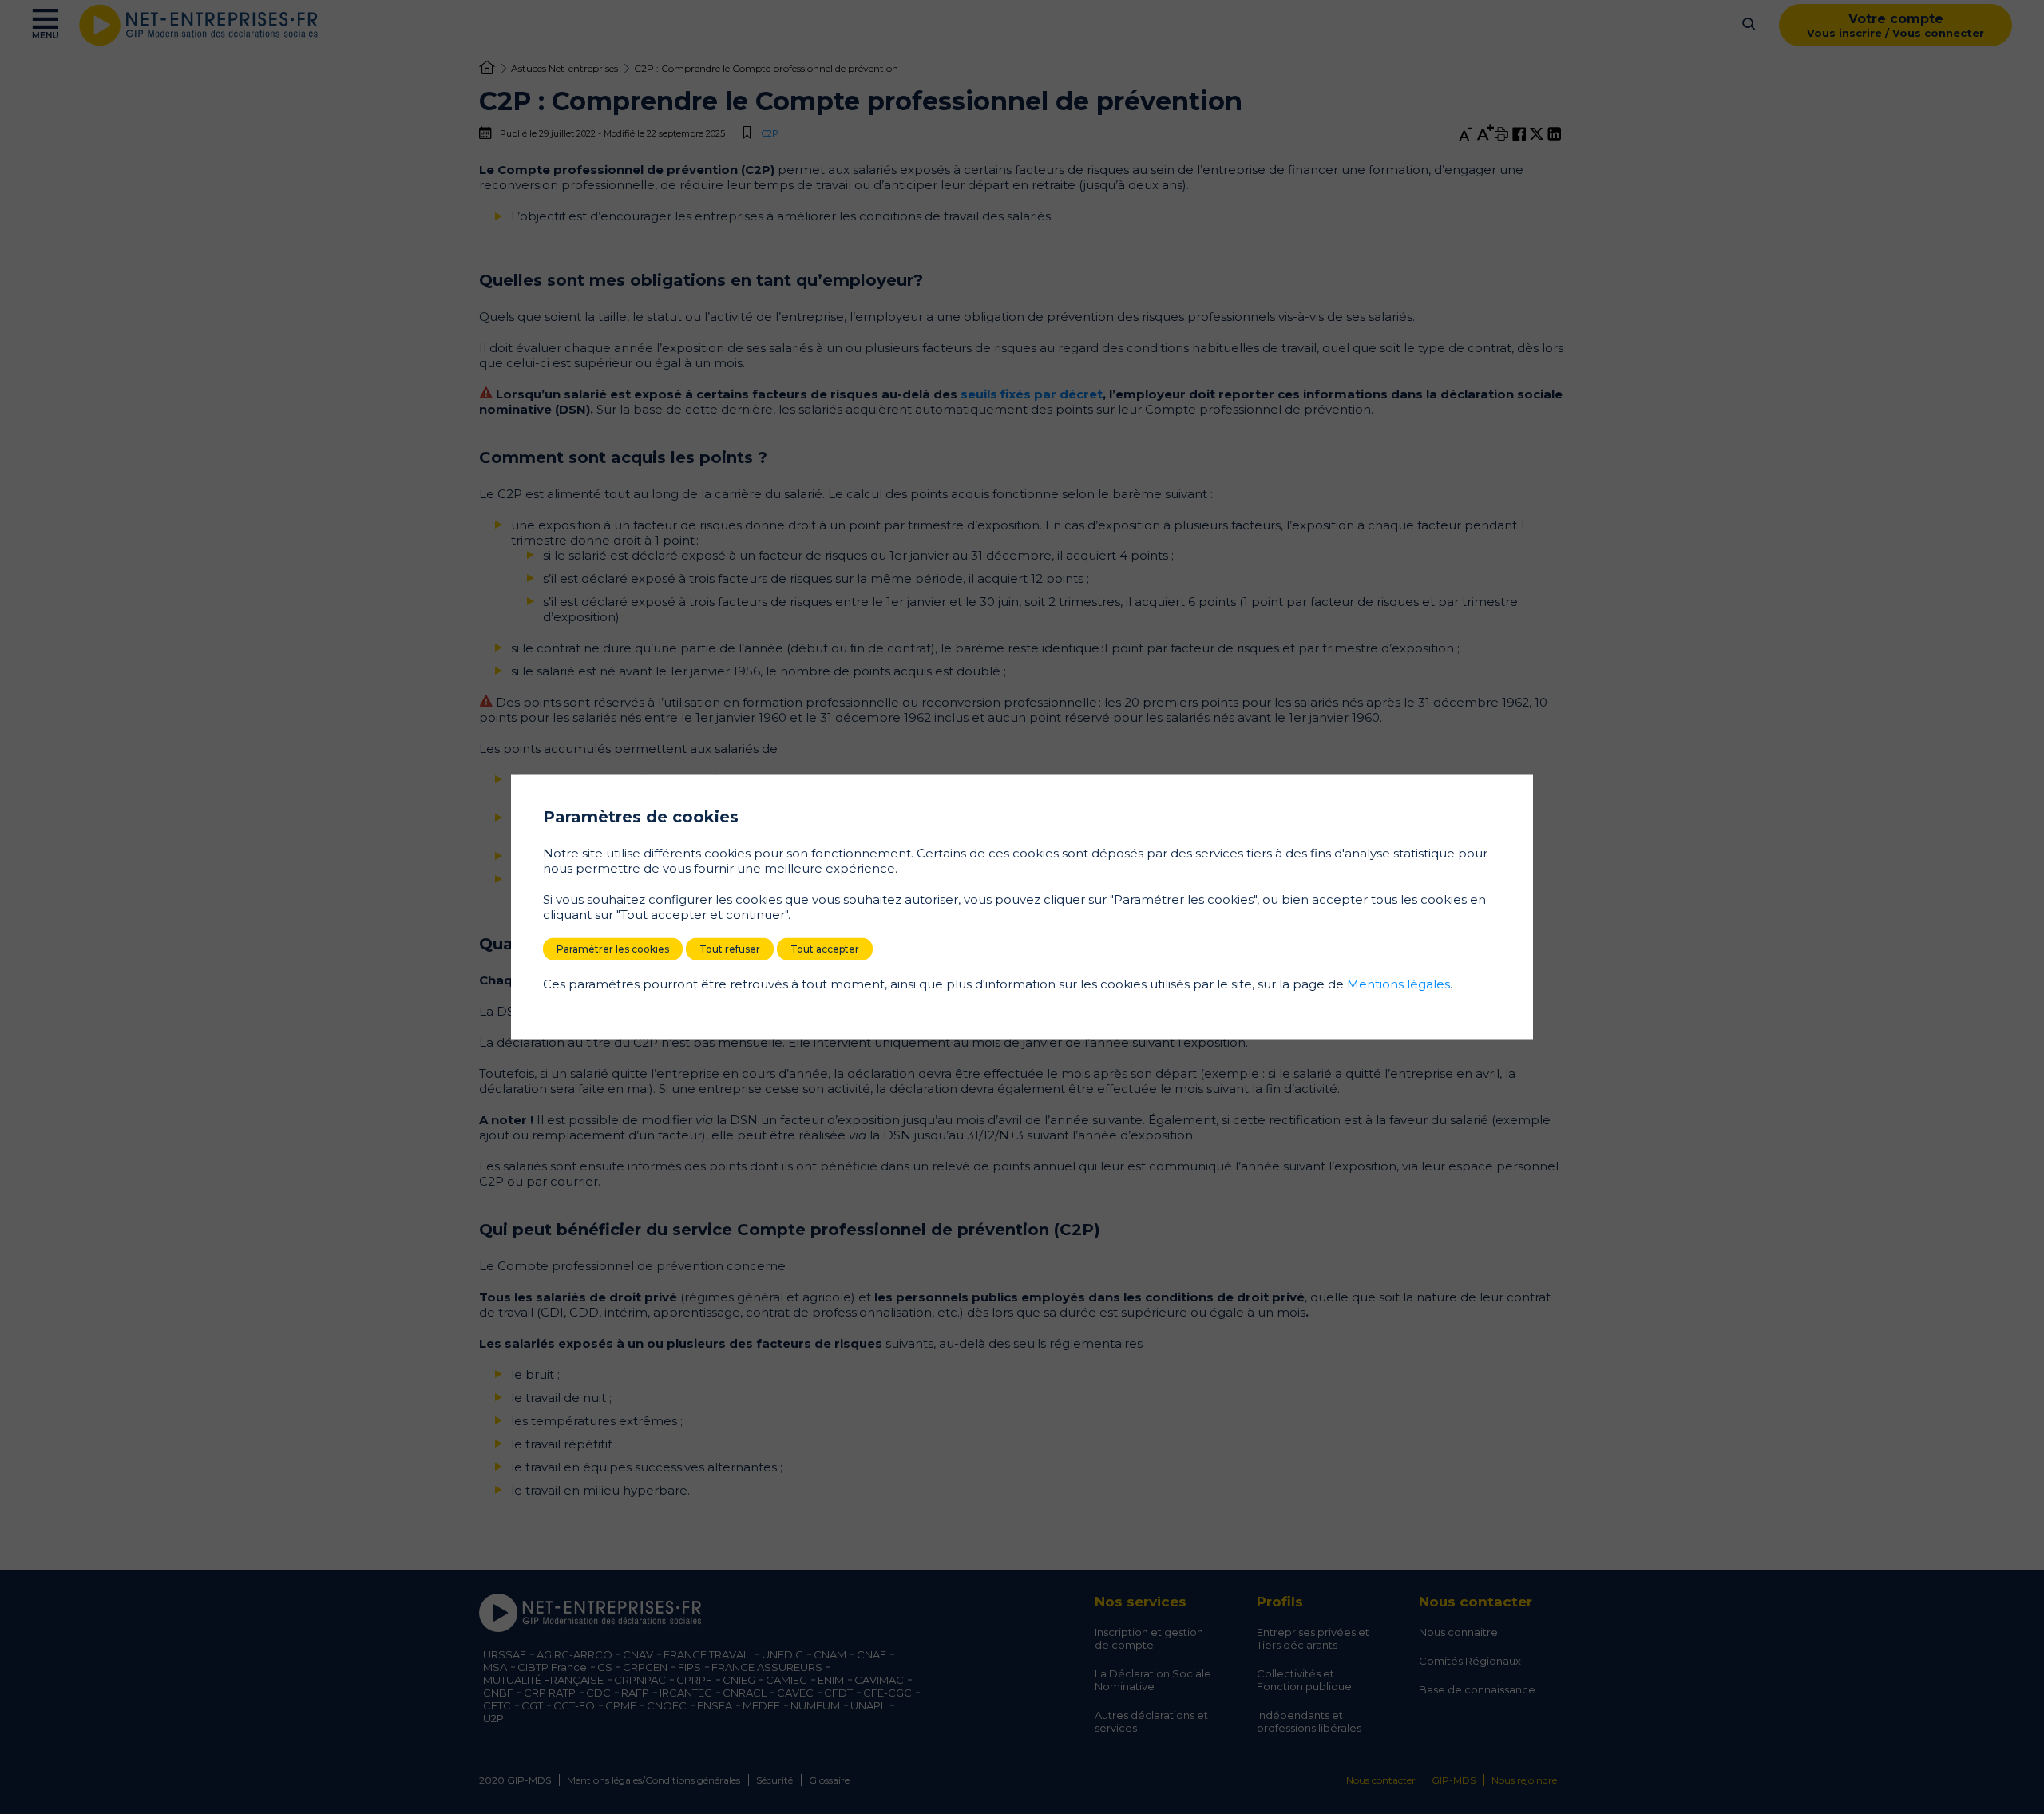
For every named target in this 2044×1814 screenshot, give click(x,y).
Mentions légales (1398, 984)
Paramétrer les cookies (613, 949)
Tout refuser (730, 949)
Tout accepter (825, 949)
